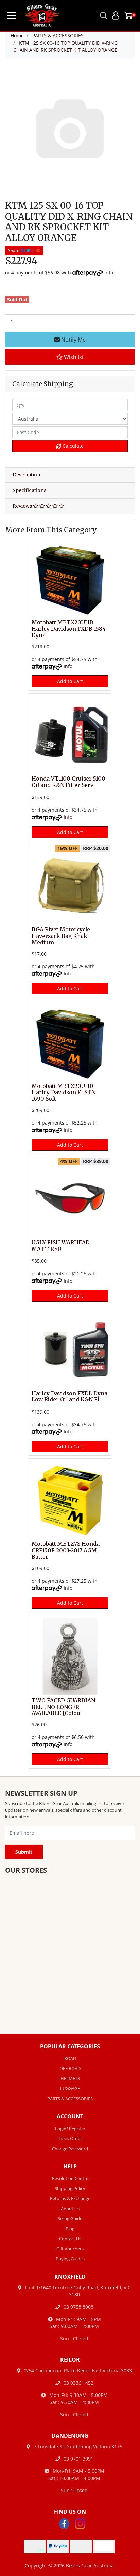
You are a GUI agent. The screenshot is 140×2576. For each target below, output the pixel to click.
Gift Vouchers (70, 2249)
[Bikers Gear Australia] (38, 15)
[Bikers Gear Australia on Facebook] (64, 2523)
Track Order (70, 2138)
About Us (70, 2209)
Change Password (70, 2149)
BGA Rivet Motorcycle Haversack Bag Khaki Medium (61, 936)
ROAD (70, 2058)
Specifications (29, 490)
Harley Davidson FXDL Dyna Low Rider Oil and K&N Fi (69, 1397)
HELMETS (70, 2078)
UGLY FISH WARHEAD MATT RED (61, 1246)
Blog (70, 2229)
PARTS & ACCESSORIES (70, 2099)
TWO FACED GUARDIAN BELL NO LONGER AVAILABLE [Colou (63, 1707)
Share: (15, 250)
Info (109, 273)
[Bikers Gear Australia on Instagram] (80, 2523)
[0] (129, 15)
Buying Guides (70, 2259)
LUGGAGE (70, 2088)
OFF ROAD (70, 2068)
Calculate (72, 446)
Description (27, 475)
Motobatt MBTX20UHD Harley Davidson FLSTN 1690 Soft (64, 1093)
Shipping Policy (70, 2188)
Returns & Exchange (70, 2198)
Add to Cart (70, 681)
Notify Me (73, 340)
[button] (70, 357)
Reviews (23, 506)
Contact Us (70, 2239)
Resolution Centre (70, 2178)
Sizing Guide (70, 2218)
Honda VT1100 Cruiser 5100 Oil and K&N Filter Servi (68, 782)
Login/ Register (70, 2129)
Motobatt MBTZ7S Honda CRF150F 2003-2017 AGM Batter (66, 1550)
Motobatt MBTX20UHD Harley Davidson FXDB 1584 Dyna (69, 629)
